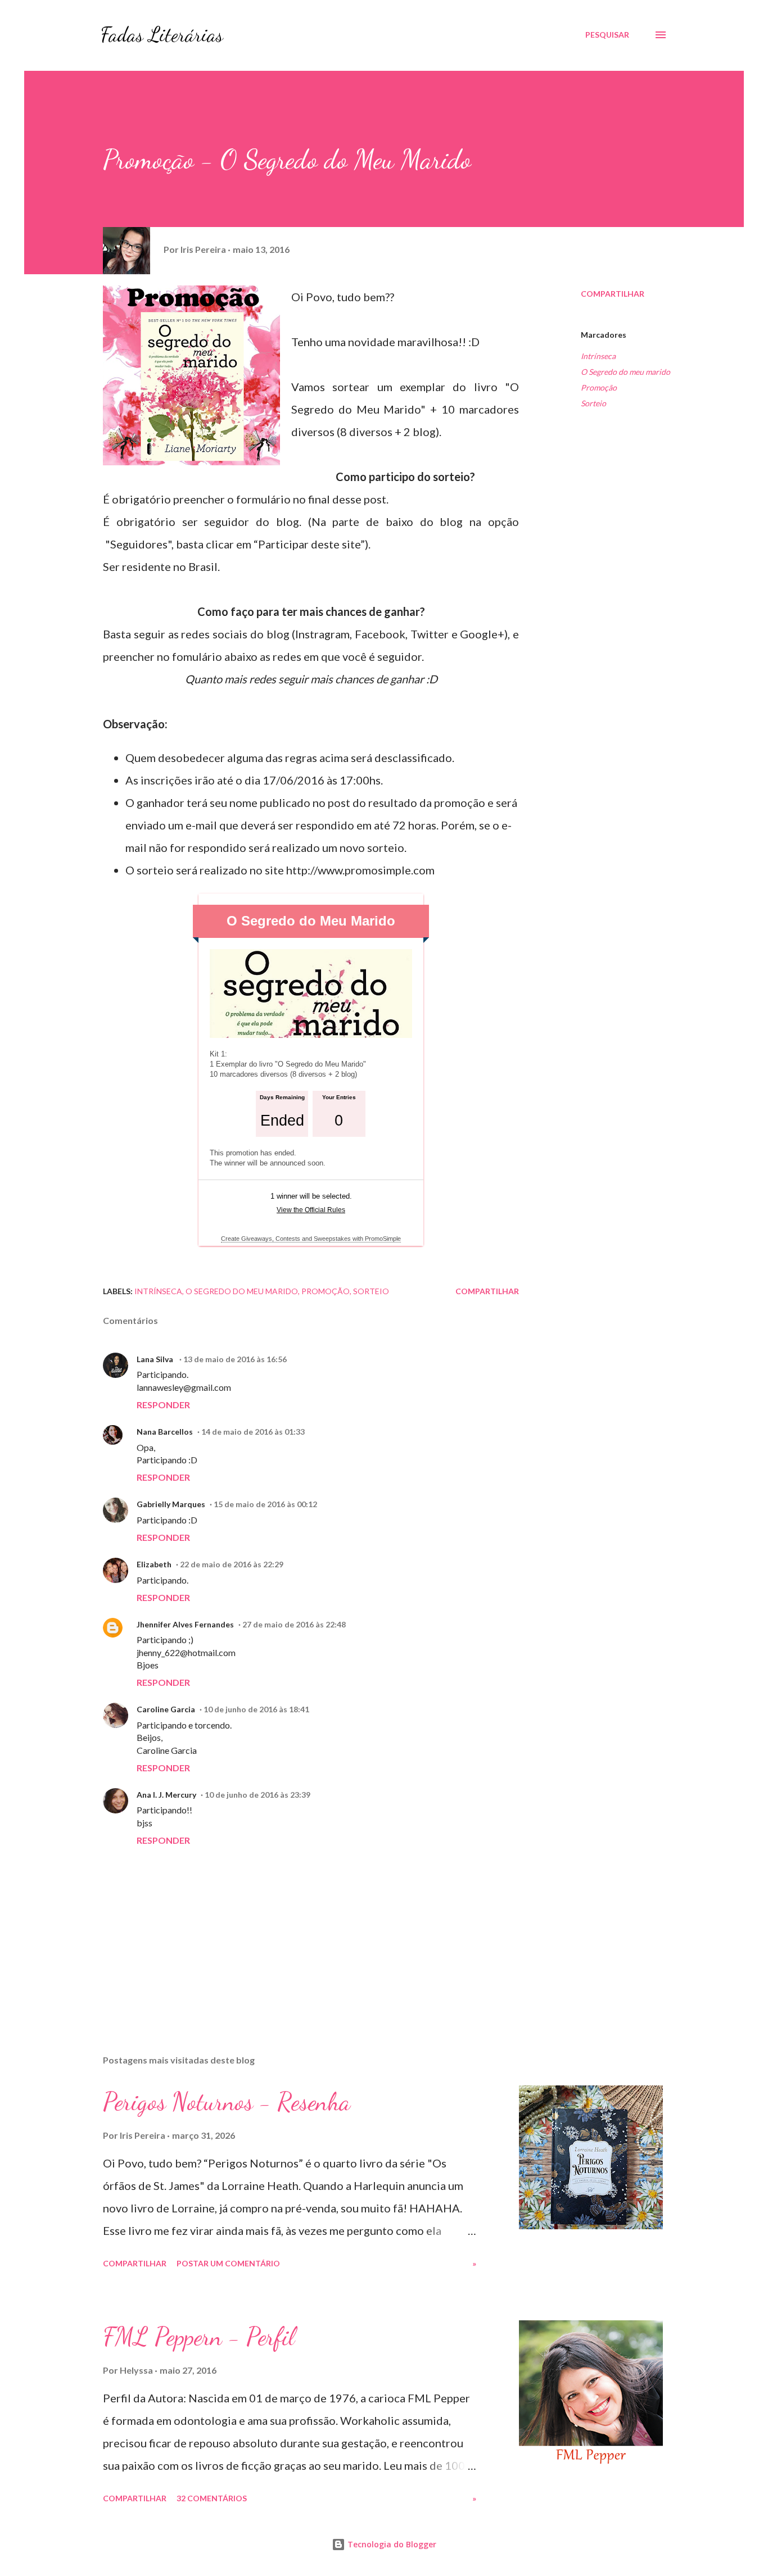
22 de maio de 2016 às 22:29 (232, 1564)
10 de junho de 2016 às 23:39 (257, 1795)
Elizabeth (154, 1564)
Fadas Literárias (162, 35)
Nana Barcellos (165, 1432)
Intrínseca (598, 356)
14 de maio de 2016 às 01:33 (253, 1432)
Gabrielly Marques (171, 1504)
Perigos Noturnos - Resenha (227, 2102)
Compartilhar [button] (613, 294)
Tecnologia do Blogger (391, 2544)
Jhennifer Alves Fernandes (185, 1624)
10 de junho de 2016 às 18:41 (256, 1709)
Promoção (599, 387)
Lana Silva (156, 1359)
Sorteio (593, 403)
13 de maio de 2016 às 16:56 (235, 1359)
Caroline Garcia (166, 1709)
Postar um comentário (228, 2263)
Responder (163, 1405)
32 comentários (212, 2498)
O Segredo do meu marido (625, 372)
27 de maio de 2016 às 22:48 (294, 1624)
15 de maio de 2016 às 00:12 (265, 1504)
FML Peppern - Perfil (199, 2337)
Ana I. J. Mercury (166, 1795)
